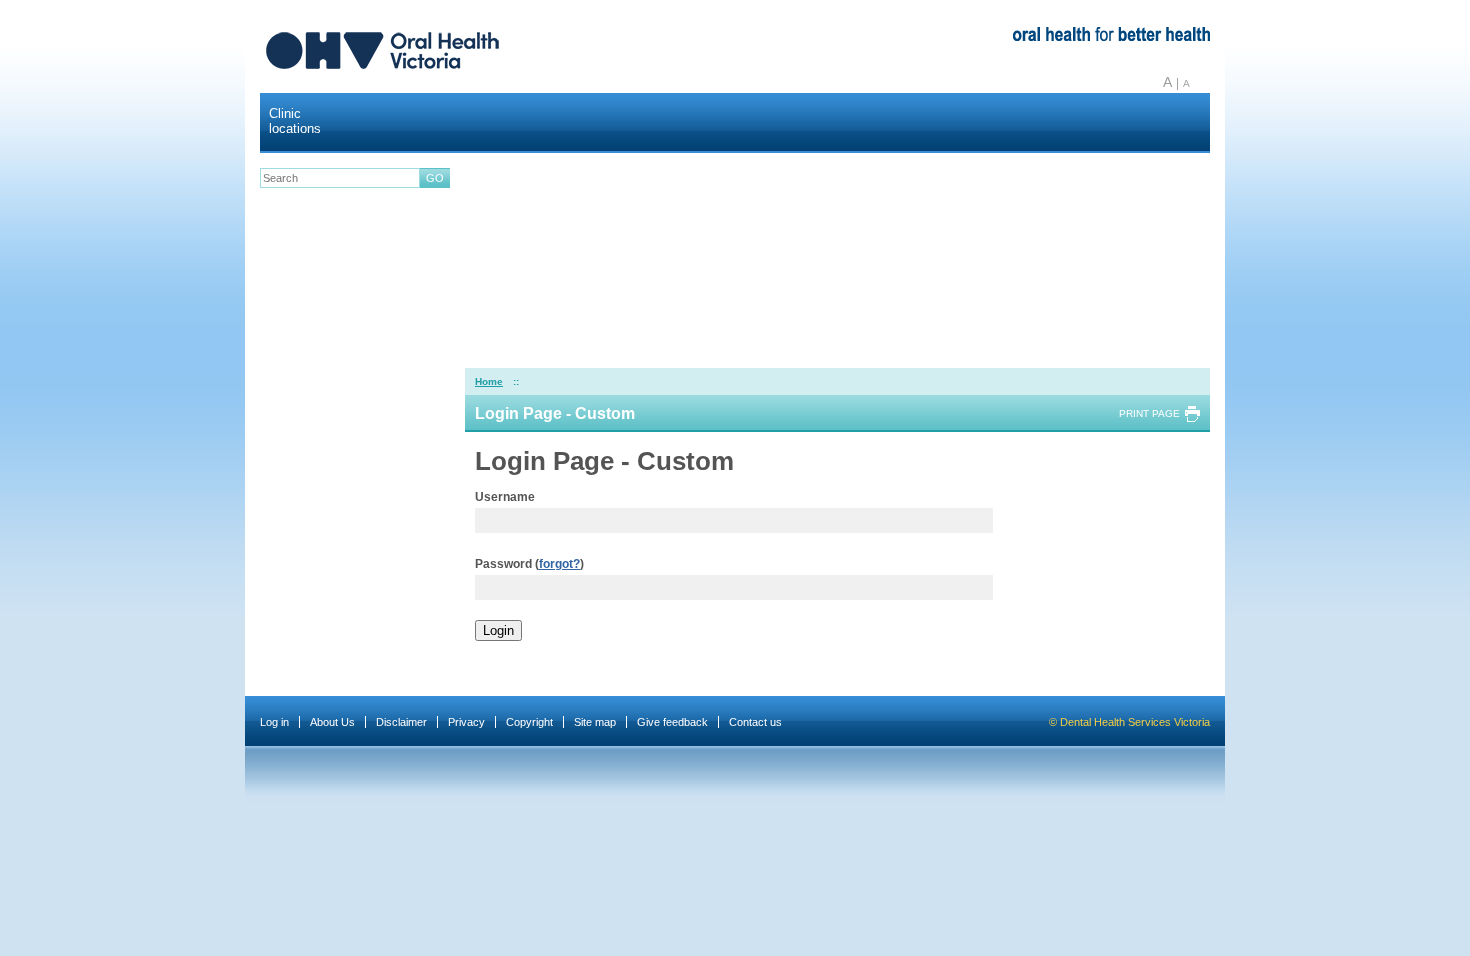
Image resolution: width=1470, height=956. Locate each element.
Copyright (529, 722)
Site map (595, 722)
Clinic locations (295, 121)
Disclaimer (401, 722)
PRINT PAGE (1149, 413)
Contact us (755, 722)
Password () (529, 564)
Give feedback (672, 722)
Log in (274, 722)
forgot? (559, 564)
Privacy (466, 722)
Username (505, 497)
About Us (332, 722)
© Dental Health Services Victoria (1129, 722)
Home (489, 381)
